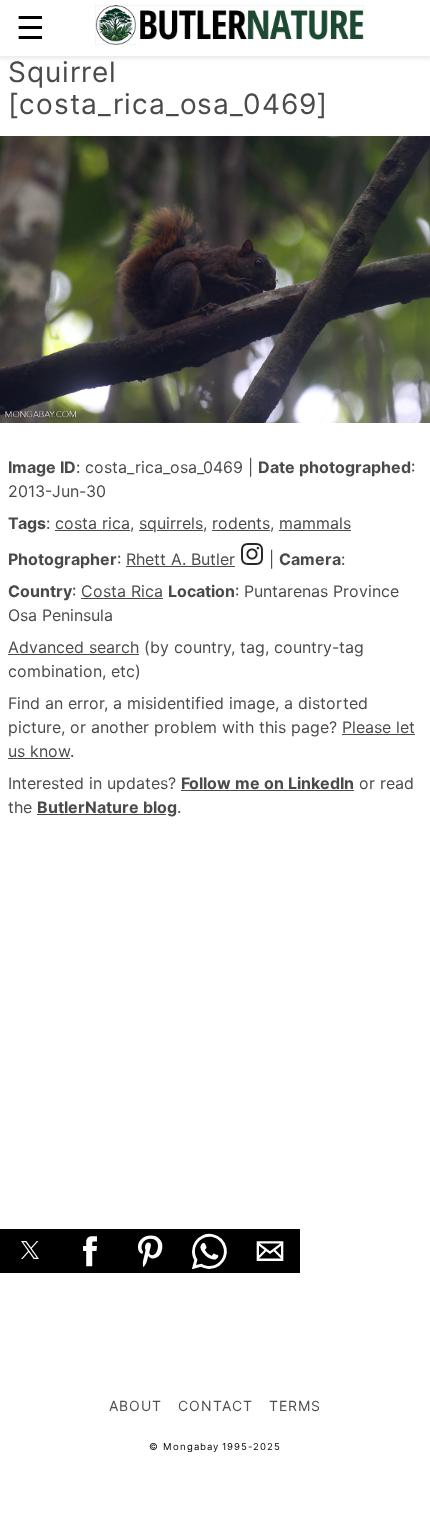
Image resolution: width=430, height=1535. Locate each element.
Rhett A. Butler (180, 559)
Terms (295, 1405)
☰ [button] (30, 27)
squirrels (171, 523)
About (135, 1405)
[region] (215, 1001)
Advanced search (73, 647)
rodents (241, 523)
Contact (215, 1405)
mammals (315, 523)
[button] (30, 1251)
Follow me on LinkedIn (267, 783)
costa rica (92, 523)
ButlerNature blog (107, 807)
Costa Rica (122, 591)
